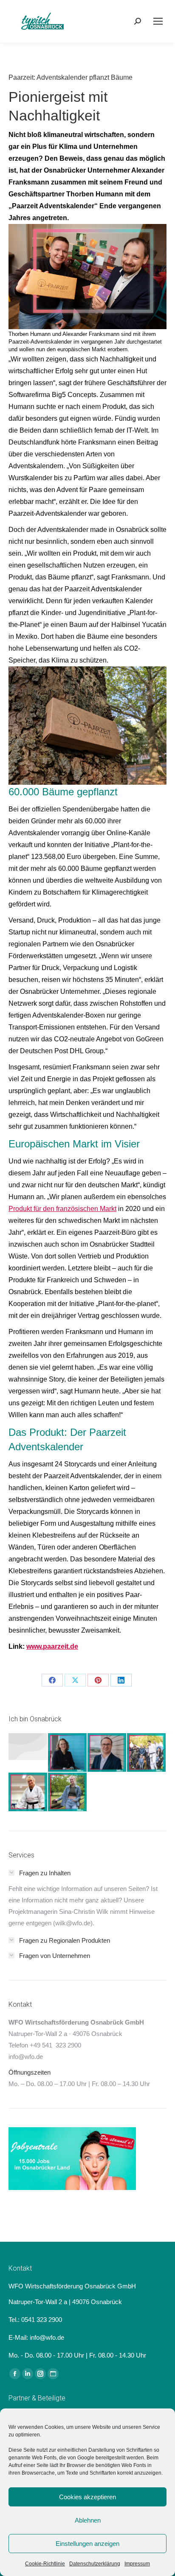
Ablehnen (88, 2520)
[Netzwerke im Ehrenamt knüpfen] (68, 1753)
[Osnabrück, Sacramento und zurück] (68, 1792)
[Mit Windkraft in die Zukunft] (107, 1753)
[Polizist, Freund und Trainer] (147, 1753)
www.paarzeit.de (52, 1646)
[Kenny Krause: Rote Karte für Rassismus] (28, 1747)
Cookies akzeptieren (87, 2497)
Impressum (137, 2564)
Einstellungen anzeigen (87, 2544)
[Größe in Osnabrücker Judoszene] (28, 1792)
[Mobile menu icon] (158, 21)
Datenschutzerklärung (95, 2564)
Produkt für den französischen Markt (62, 1209)
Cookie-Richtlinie (45, 2564)
